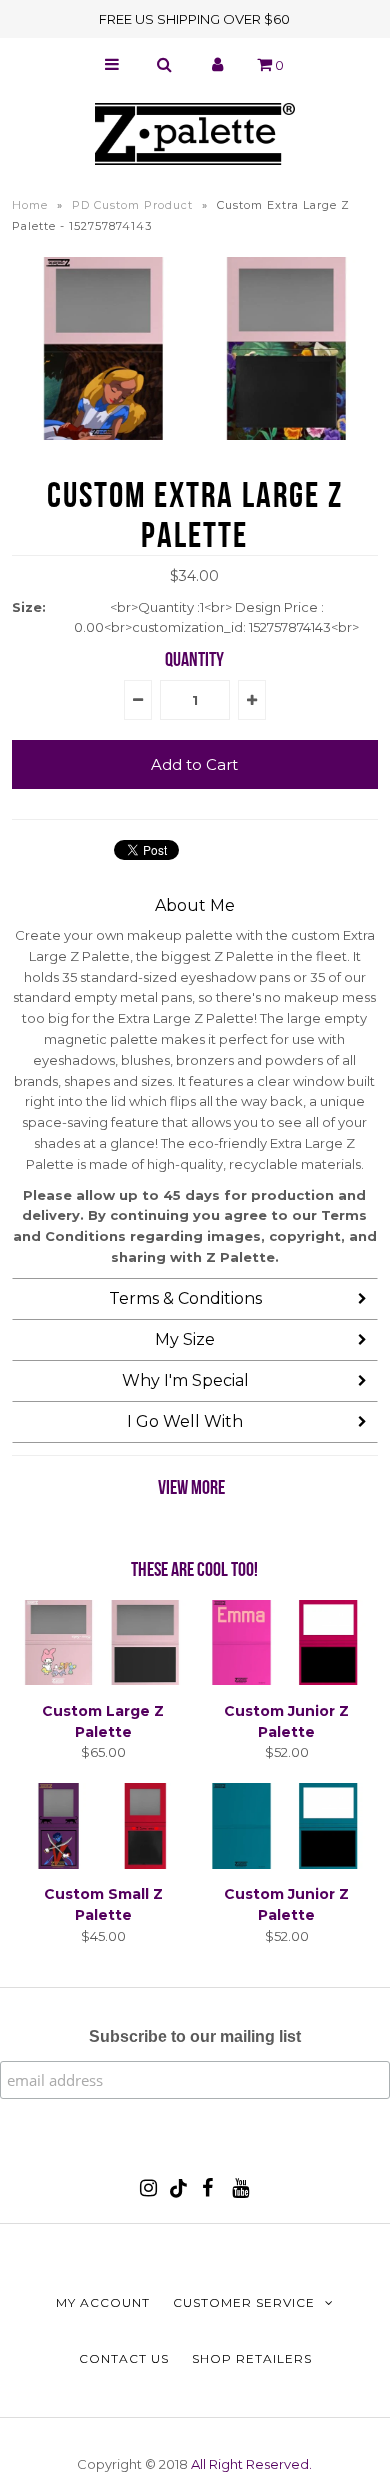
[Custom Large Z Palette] (104, 1680)
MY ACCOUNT (103, 2302)
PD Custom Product (132, 205)
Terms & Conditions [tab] (185, 1298)
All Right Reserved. (251, 2464)
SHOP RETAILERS (252, 2358)
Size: (29, 607)
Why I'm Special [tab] (185, 1380)
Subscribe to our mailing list (195, 2036)
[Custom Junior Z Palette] (287, 1680)
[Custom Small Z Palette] (104, 1864)
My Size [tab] (185, 1339)
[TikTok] (178, 2193)
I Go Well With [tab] (185, 1421)
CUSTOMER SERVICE (244, 2302)
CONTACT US (124, 2358)
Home (30, 205)
